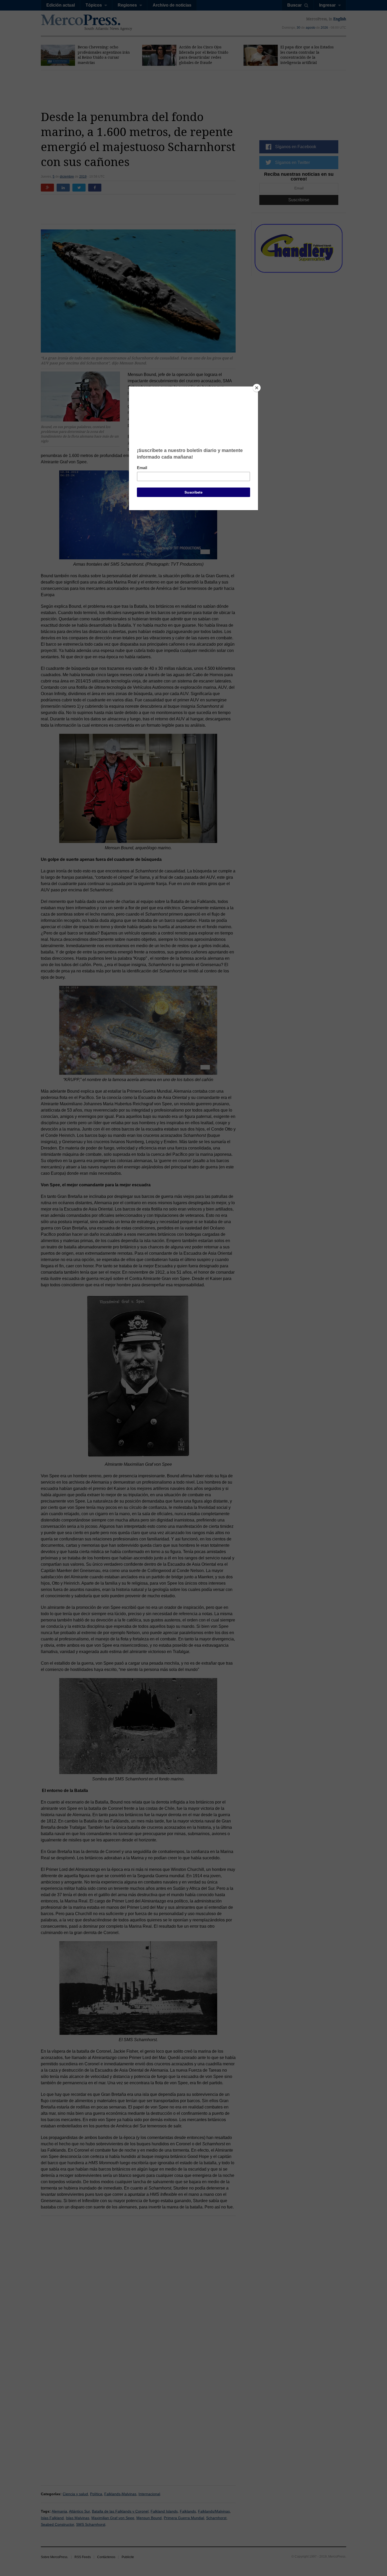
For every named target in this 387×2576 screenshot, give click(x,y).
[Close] (257, 388)
